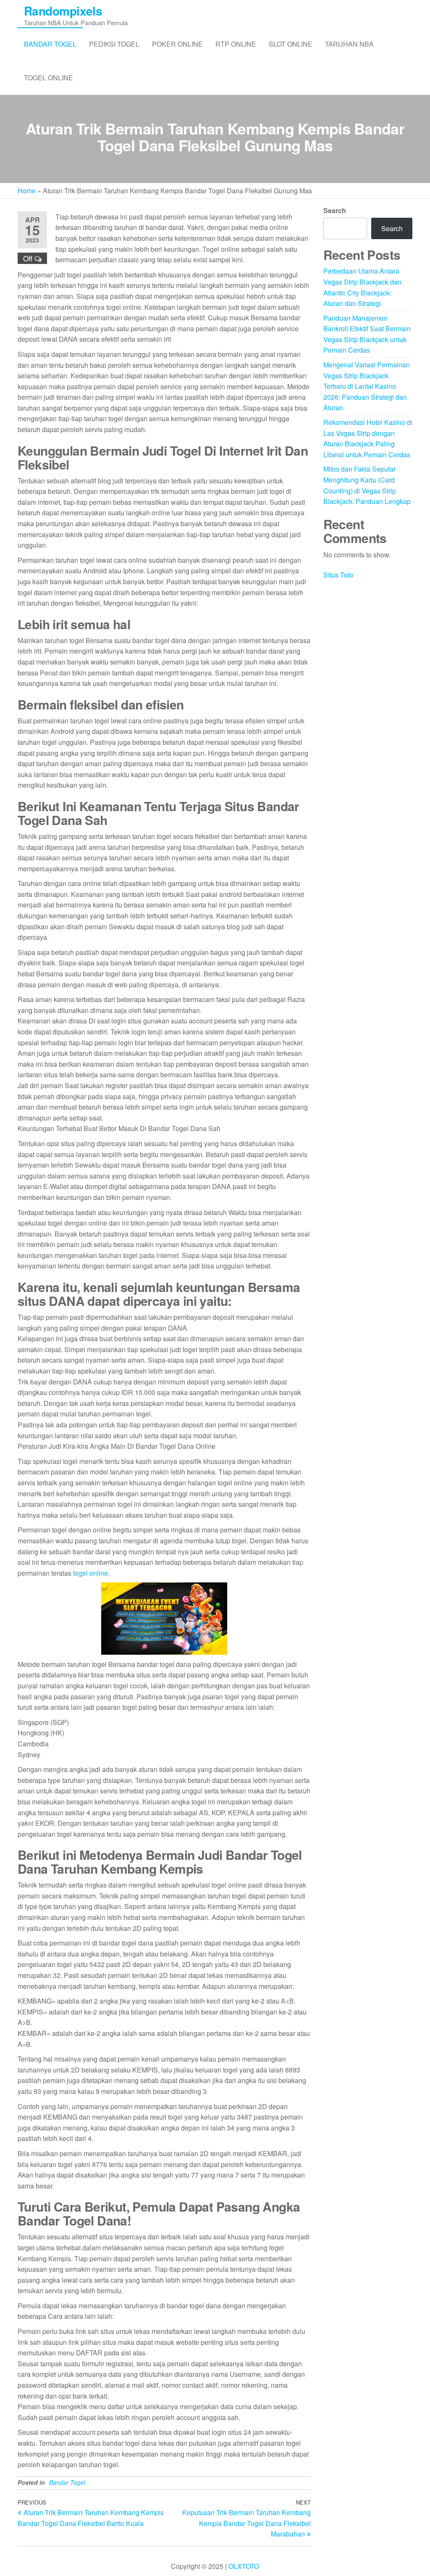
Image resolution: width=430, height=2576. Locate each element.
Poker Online (177, 44)
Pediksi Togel (114, 44)
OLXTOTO (244, 2566)
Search (335, 210)
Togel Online (49, 78)
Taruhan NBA (349, 44)
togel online (90, 1573)
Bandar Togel (50, 44)
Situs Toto (338, 575)
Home (27, 191)
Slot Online (291, 44)
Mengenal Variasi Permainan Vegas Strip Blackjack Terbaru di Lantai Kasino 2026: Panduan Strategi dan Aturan (367, 386)
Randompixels (63, 11)
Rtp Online (236, 44)
